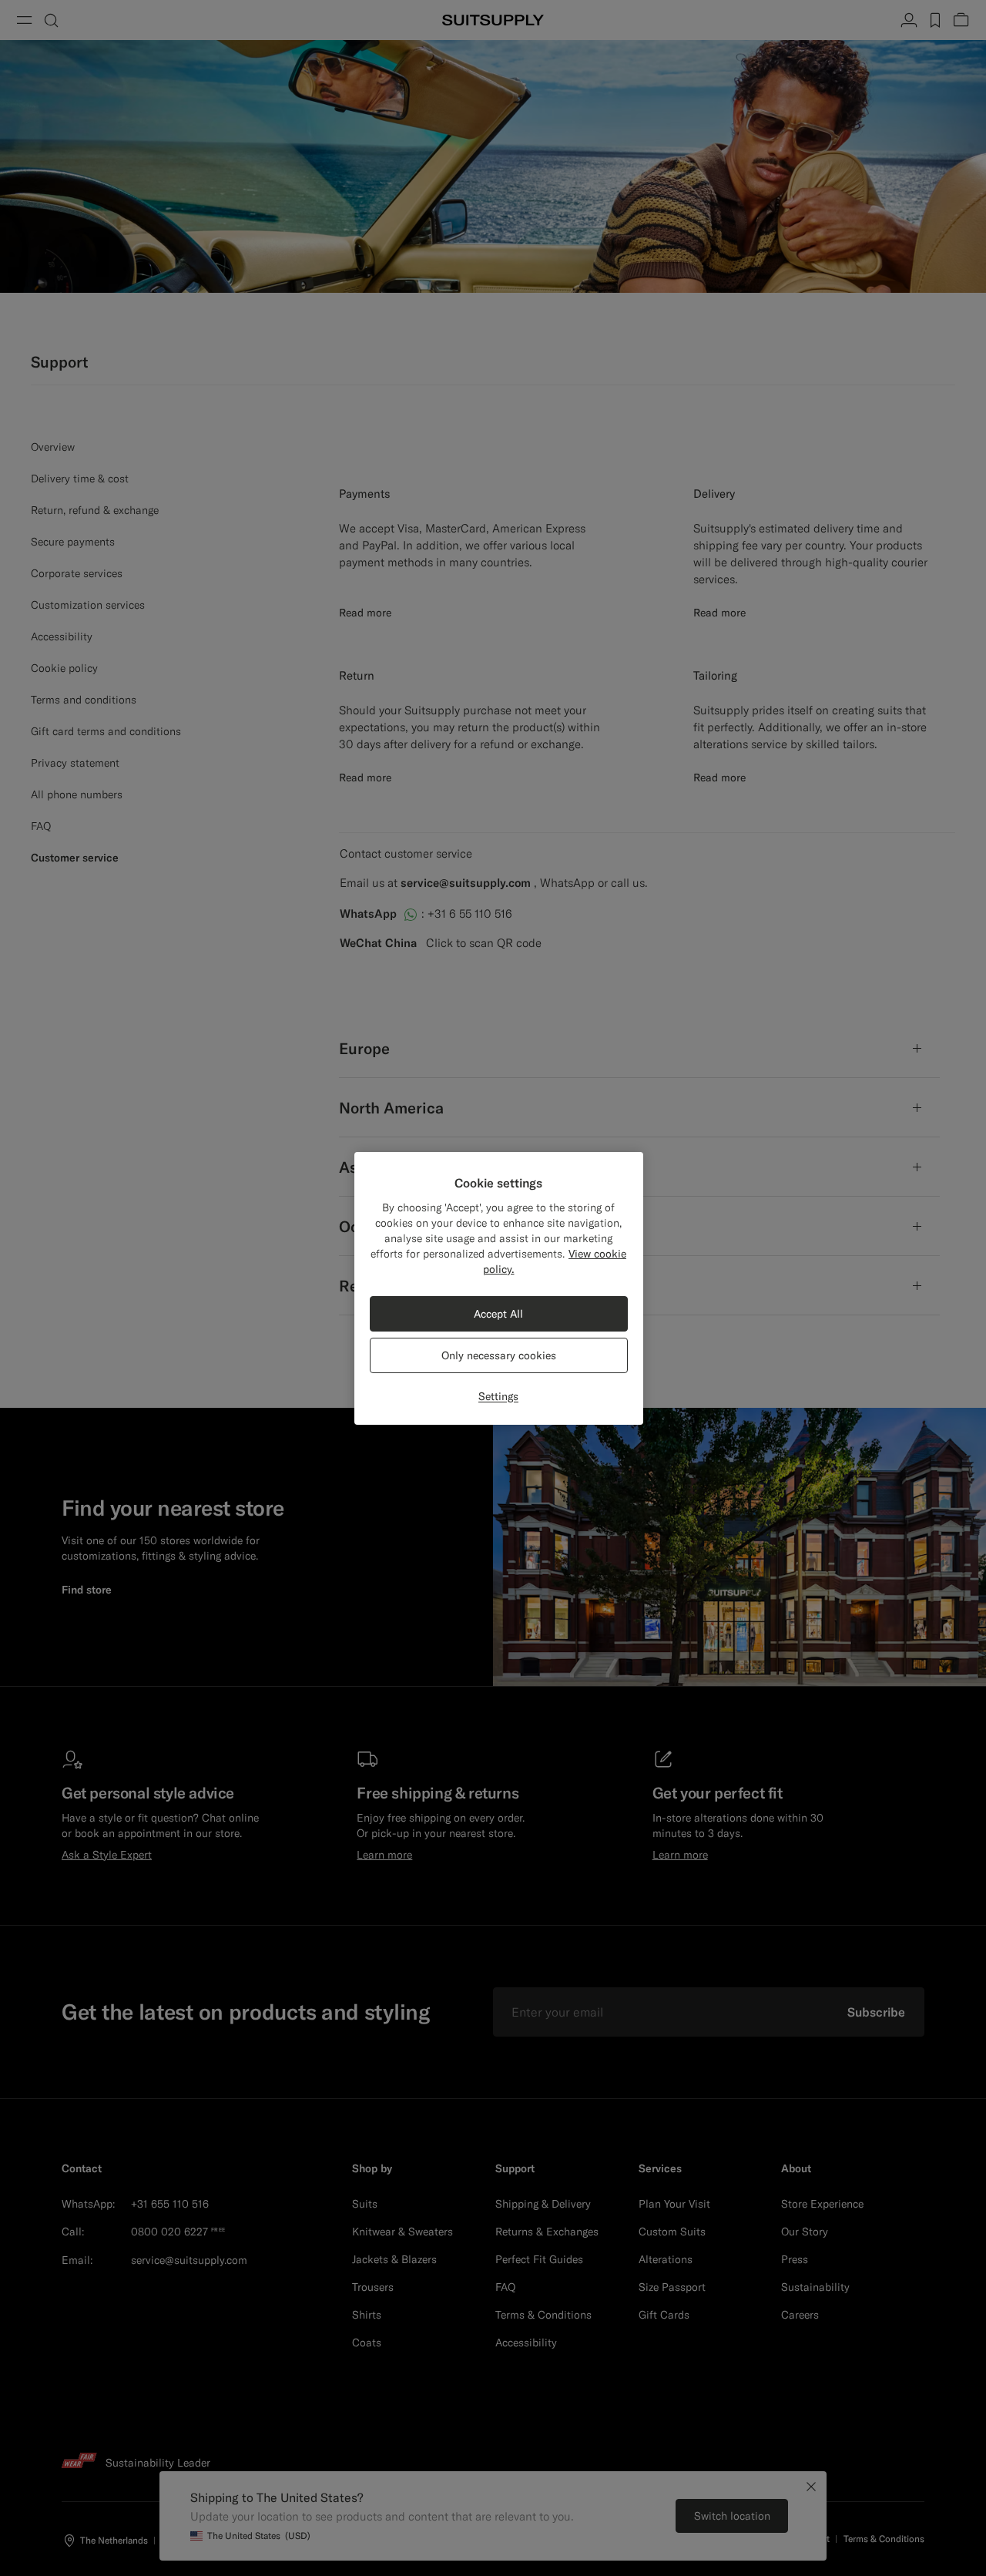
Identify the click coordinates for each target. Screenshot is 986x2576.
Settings (498, 1396)
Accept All (498, 1314)
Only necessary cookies (499, 1355)
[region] (499, 1288)
